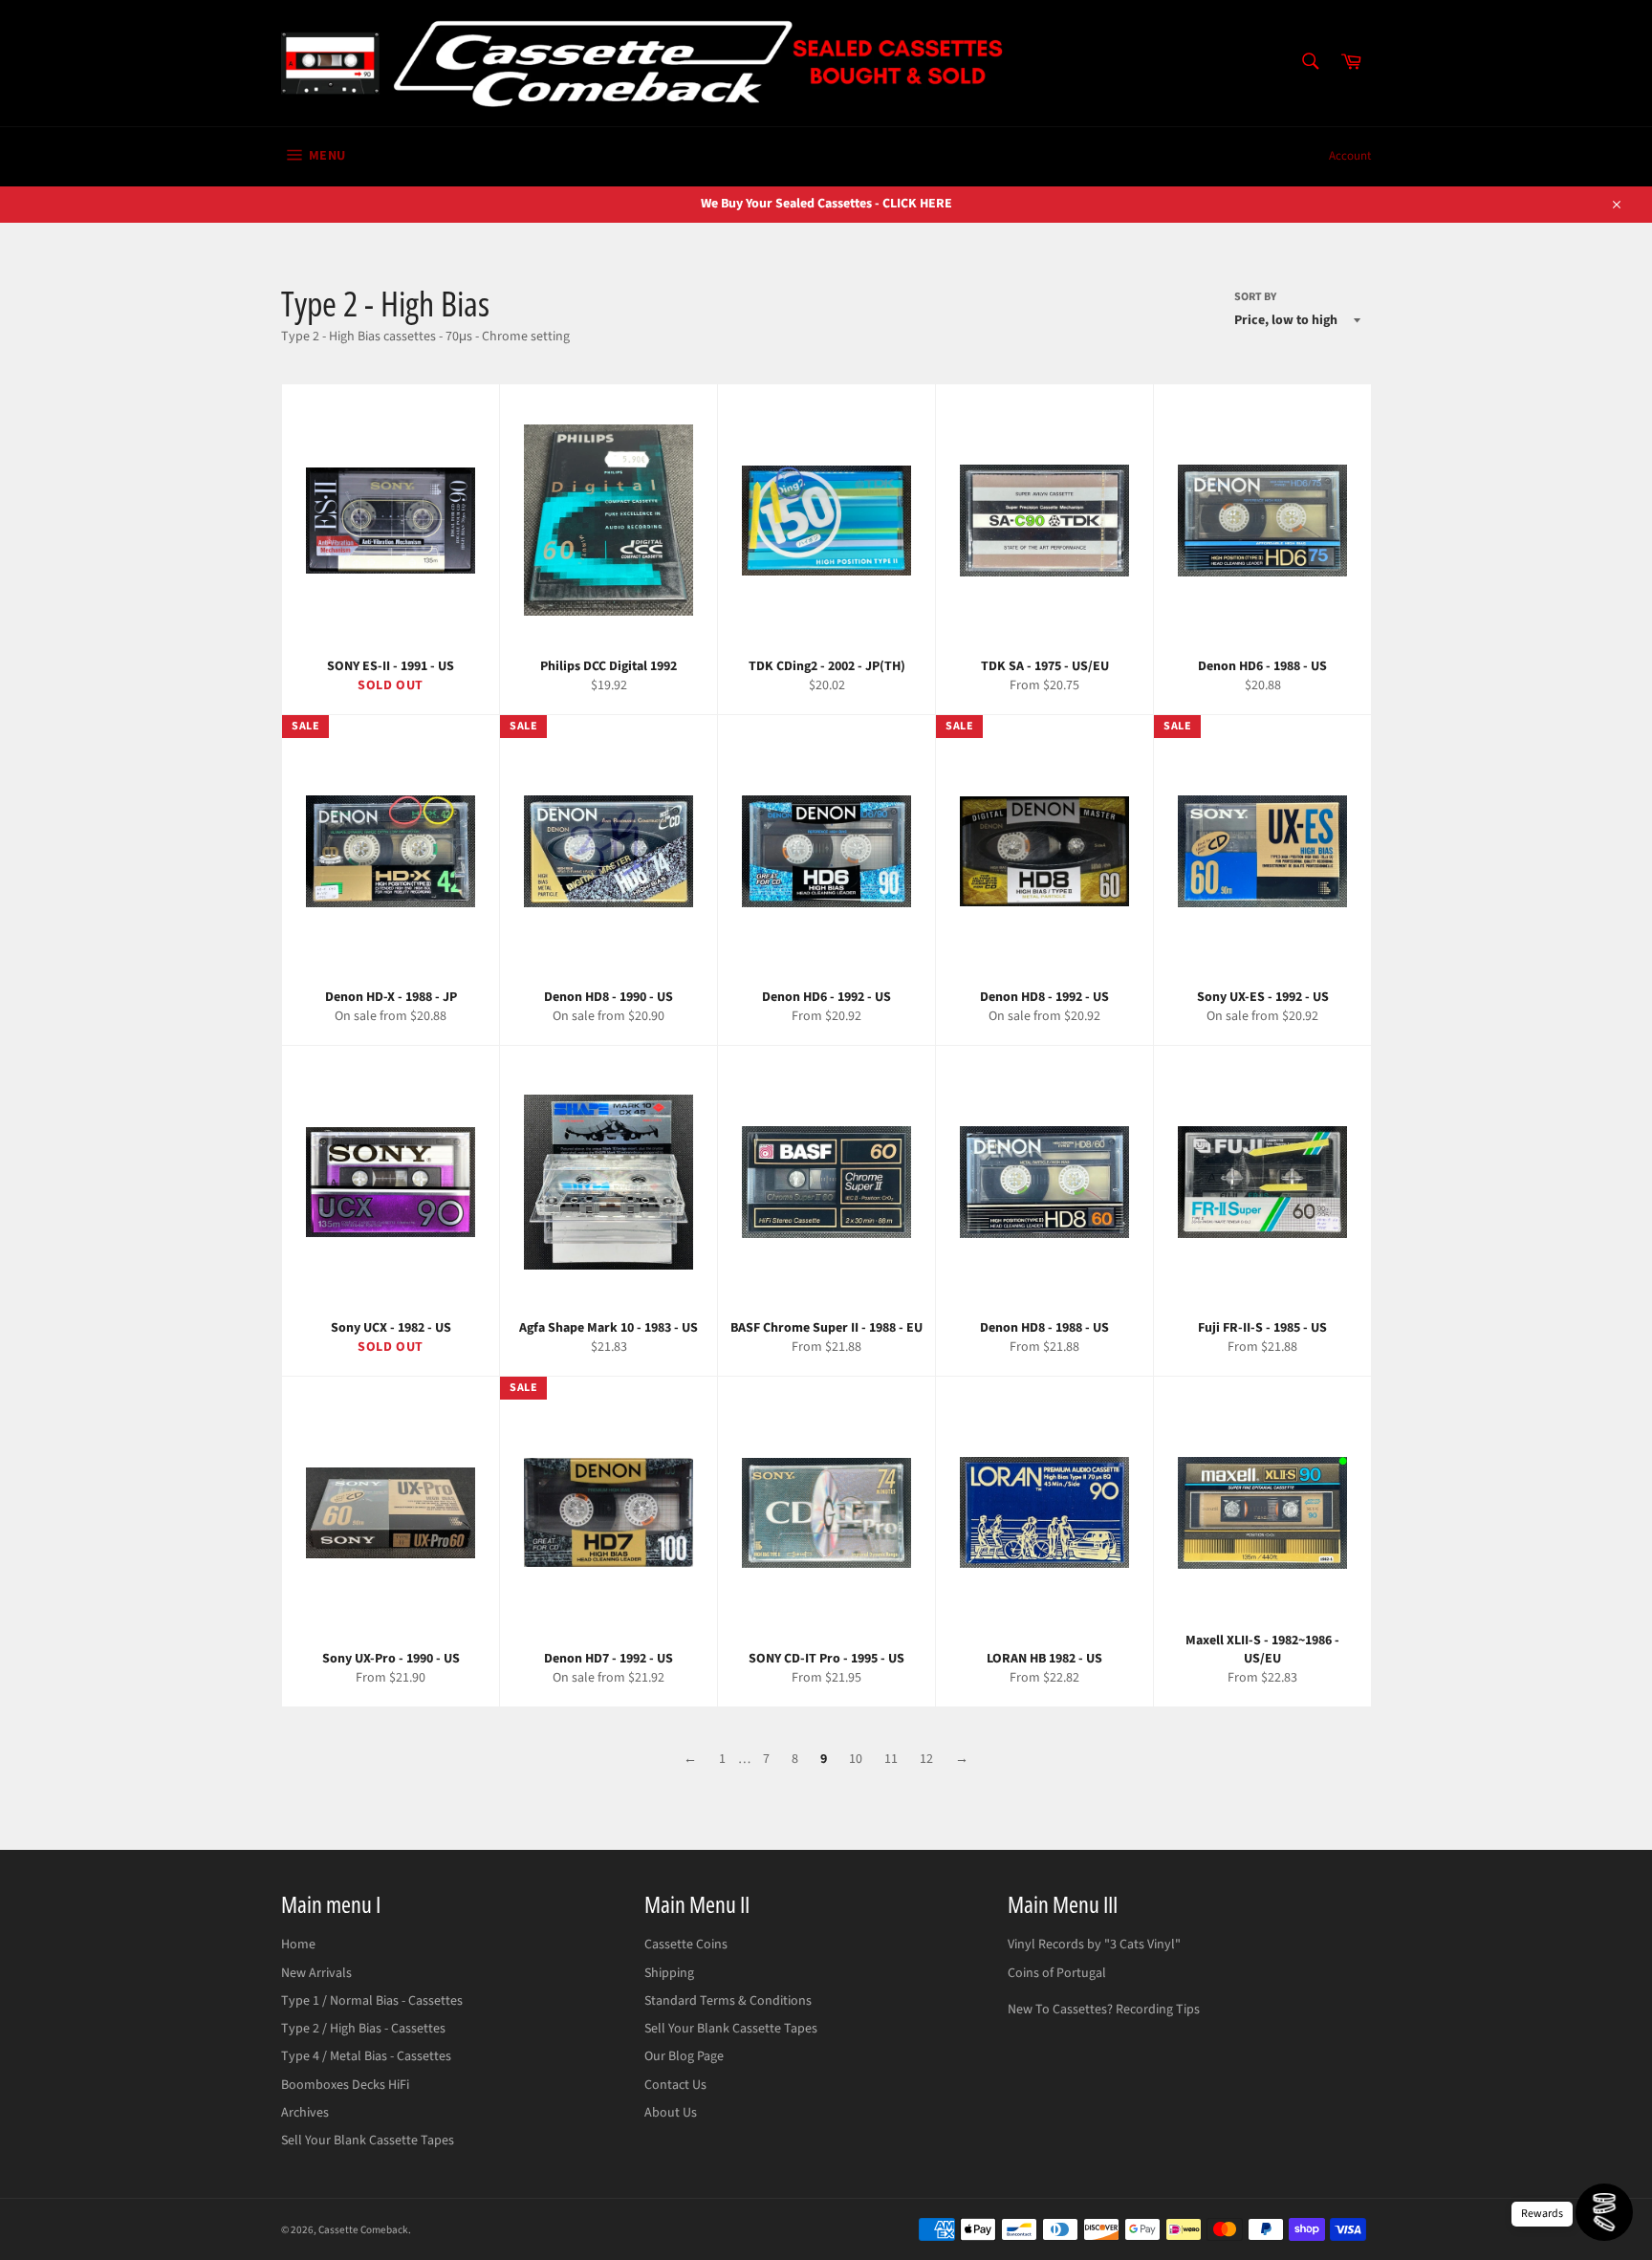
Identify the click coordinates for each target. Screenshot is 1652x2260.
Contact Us (675, 2085)
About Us (671, 2113)
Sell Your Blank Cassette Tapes (368, 2140)
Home (298, 1945)
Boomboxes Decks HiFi (345, 2085)
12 (926, 1759)
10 (856, 1759)
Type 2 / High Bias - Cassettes (363, 2029)
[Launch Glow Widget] (1604, 2212)
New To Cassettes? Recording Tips (1104, 2010)
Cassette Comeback (363, 2230)
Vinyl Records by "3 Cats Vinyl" (1094, 1945)
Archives (305, 2113)
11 (891, 1759)
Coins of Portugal (1057, 1973)
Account (1350, 156)
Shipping (669, 1973)
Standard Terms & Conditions (728, 2001)
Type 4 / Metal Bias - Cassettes (366, 2056)
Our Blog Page (684, 2056)
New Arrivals (316, 1973)
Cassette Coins (686, 1945)
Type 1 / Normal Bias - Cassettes (372, 2001)
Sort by (1255, 297)
